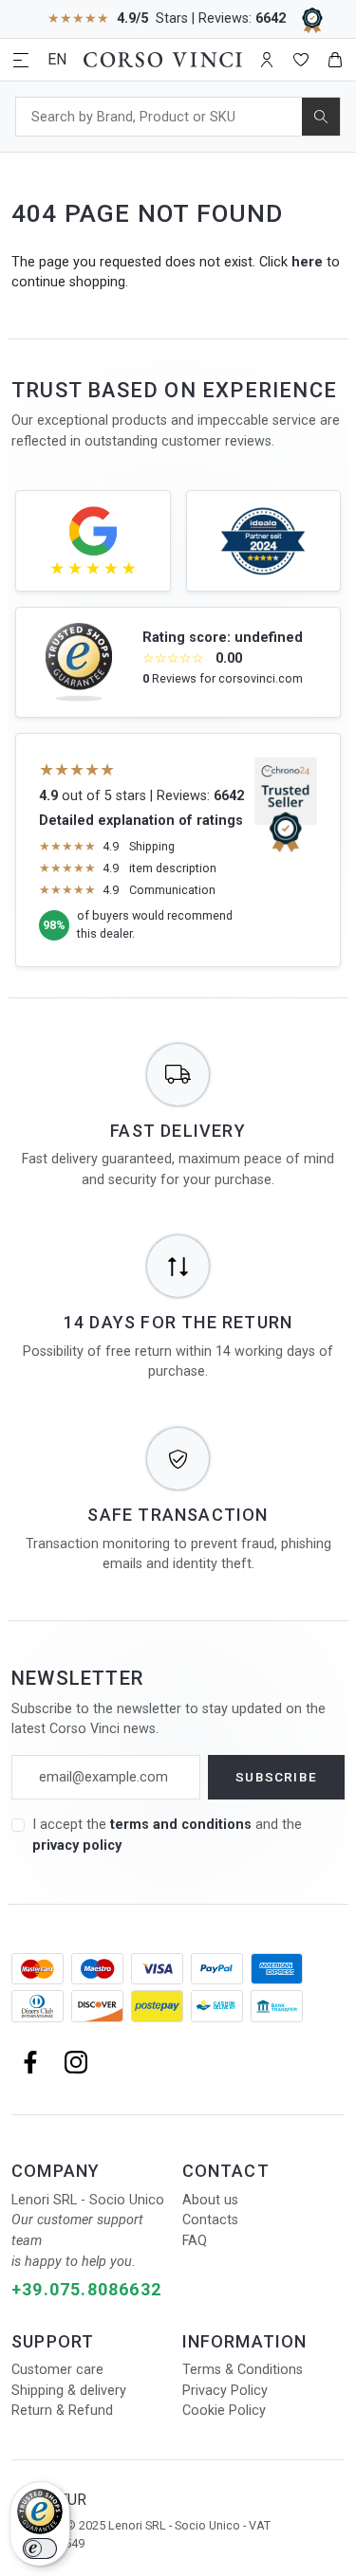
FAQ (195, 2241)
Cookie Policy (224, 2411)
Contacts (210, 2220)
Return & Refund (62, 2411)
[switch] (40, 2549)
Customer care (57, 2370)
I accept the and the (167, 1835)
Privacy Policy (225, 2391)
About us (210, 2200)
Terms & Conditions (243, 2370)
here (307, 262)
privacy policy (77, 1845)
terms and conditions (183, 1825)
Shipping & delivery (69, 2391)
